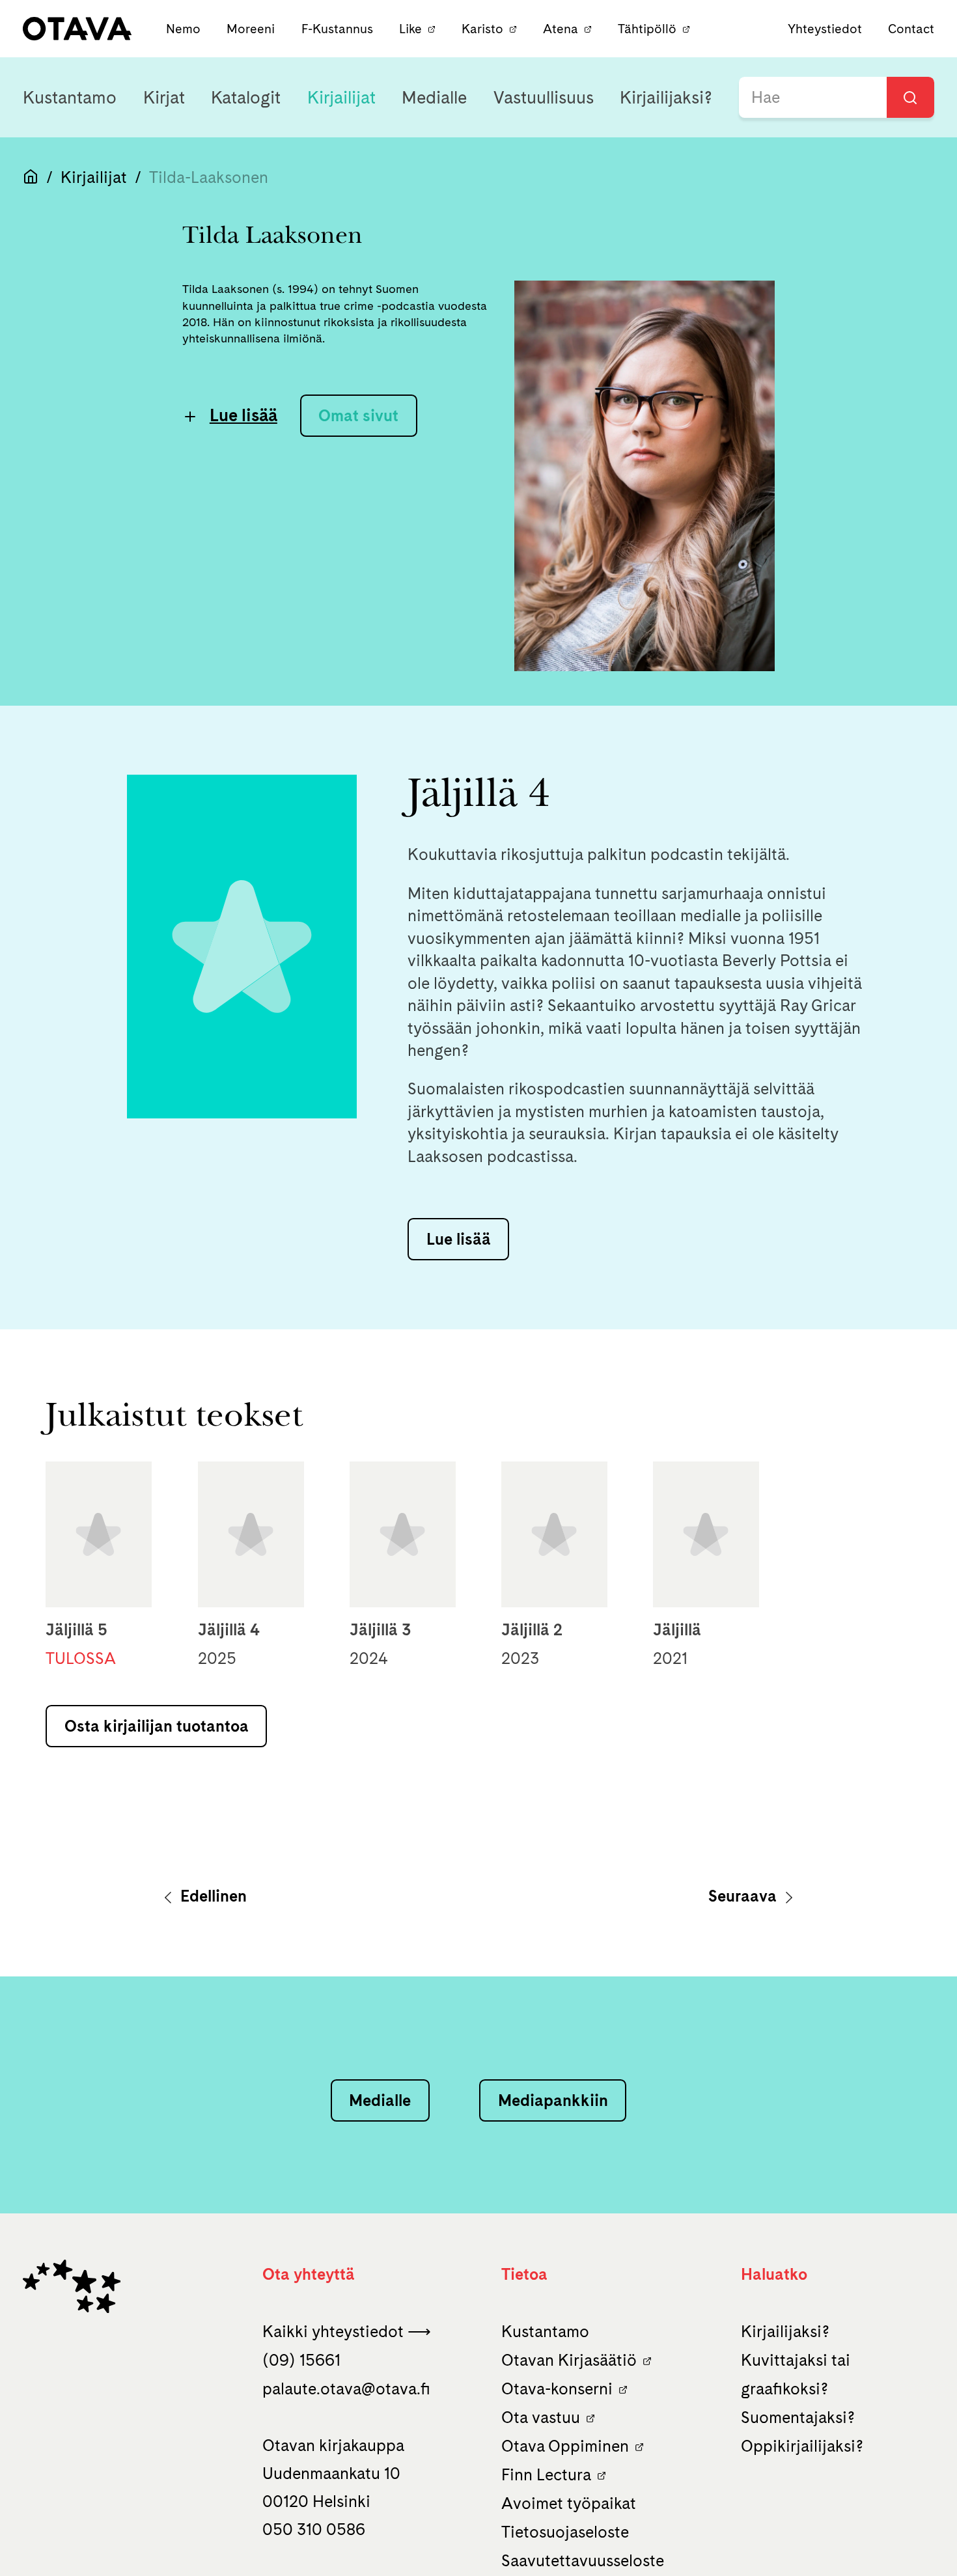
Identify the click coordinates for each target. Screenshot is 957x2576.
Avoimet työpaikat (569, 2503)
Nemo (185, 29)
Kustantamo (70, 97)
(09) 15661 (301, 2360)
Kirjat (164, 97)
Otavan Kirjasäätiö (569, 2360)
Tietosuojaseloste (565, 2532)
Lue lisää (243, 415)
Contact (911, 29)
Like (410, 29)
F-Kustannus (339, 29)
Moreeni (252, 29)
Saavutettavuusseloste (583, 2560)
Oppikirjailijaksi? (802, 2446)
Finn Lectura (546, 2474)
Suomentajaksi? (798, 2417)
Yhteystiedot (825, 29)
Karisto (482, 29)
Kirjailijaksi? (666, 97)
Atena (561, 29)
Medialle (434, 97)
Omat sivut (358, 415)
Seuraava (744, 1896)
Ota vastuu (541, 2417)
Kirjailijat (341, 97)
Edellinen (212, 1896)
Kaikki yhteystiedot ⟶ (347, 2331)
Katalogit (246, 97)
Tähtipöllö (647, 29)
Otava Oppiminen (565, 2446)
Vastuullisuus (544, 97)
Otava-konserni (557, 2389)
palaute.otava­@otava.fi (346, 2389)
